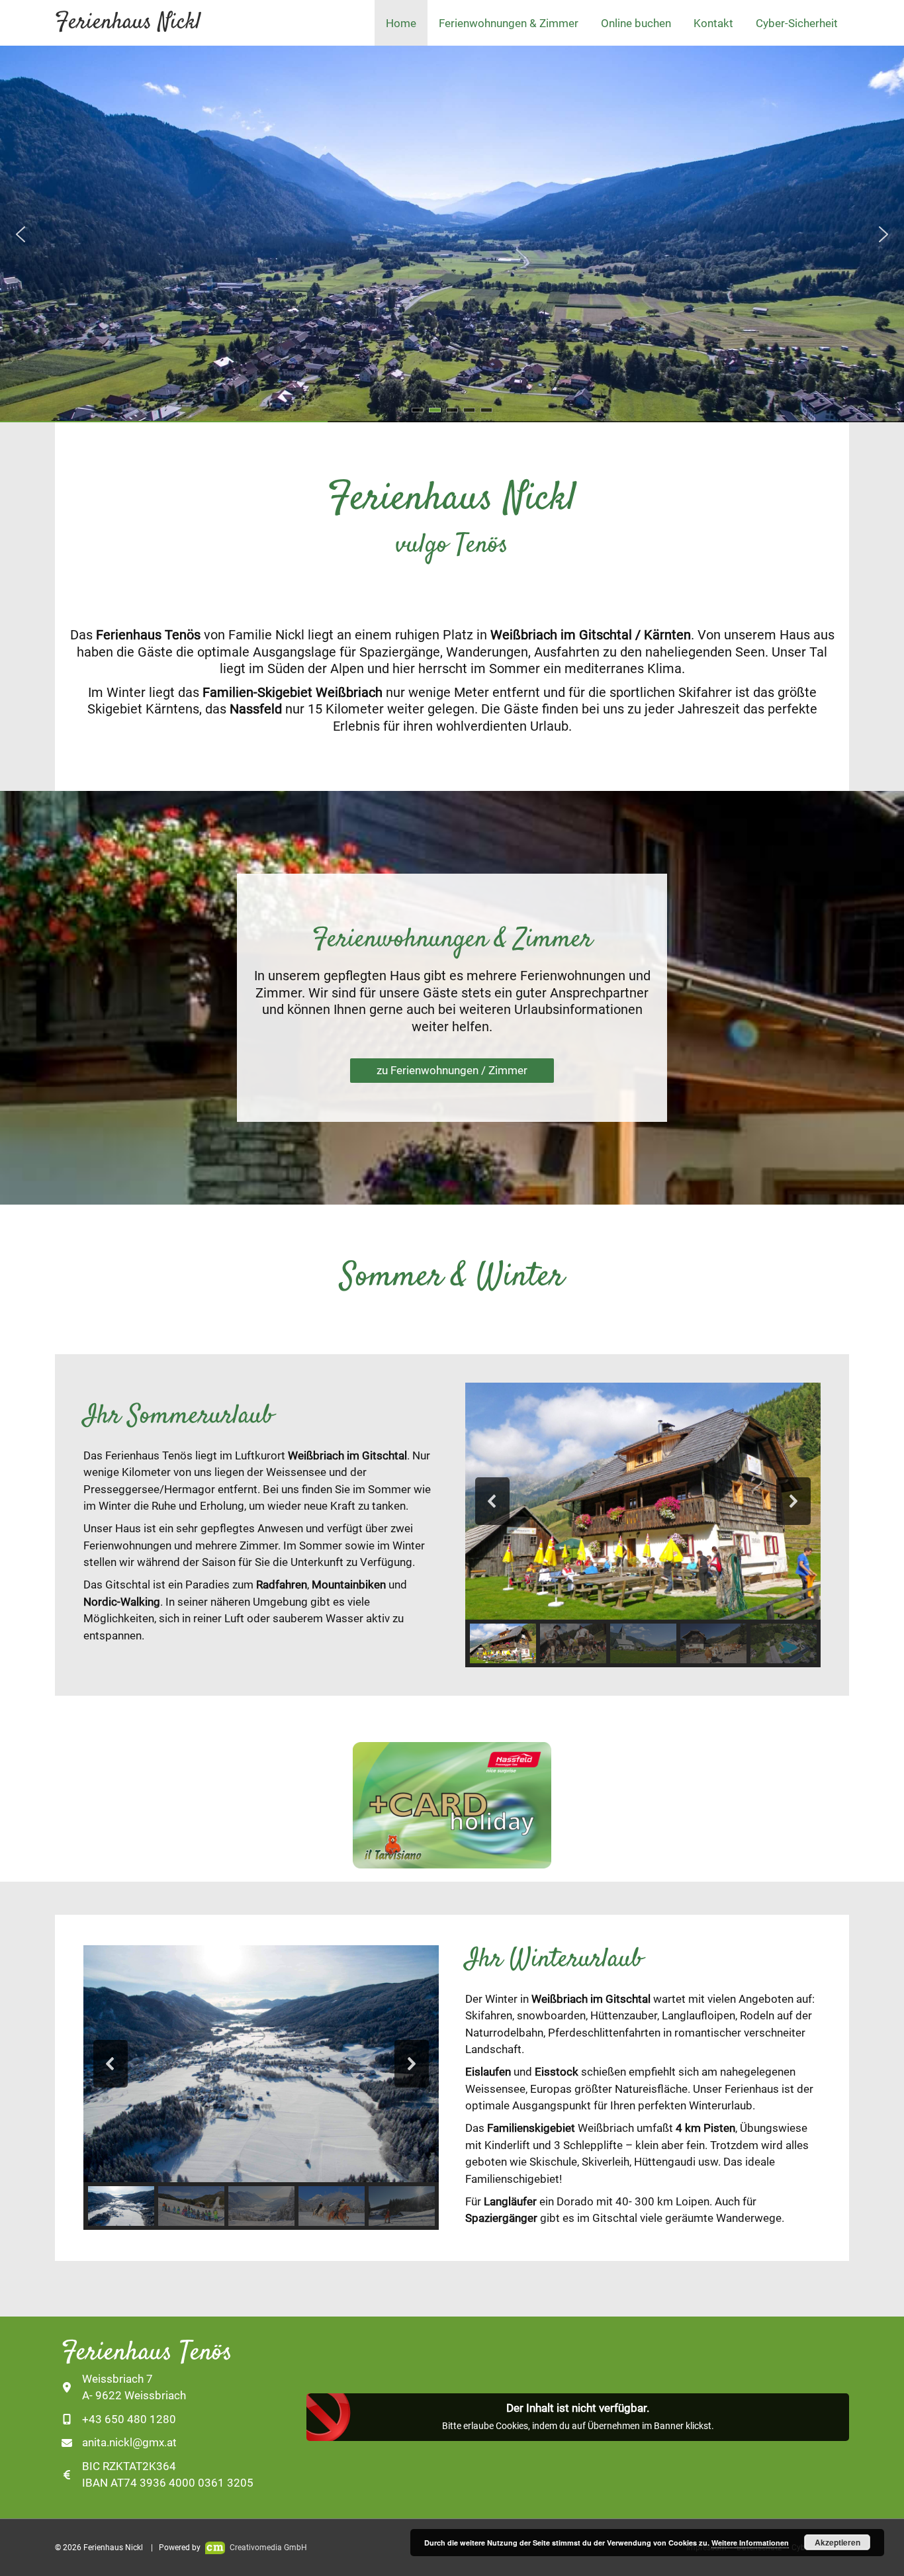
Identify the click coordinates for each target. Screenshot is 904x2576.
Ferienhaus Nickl (128, 23)
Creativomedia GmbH (267, 2548)
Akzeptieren (837, 2542)
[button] (21, 234)
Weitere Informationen (750, 2543)
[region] (452, 234)
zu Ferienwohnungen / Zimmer (452, 1070)
